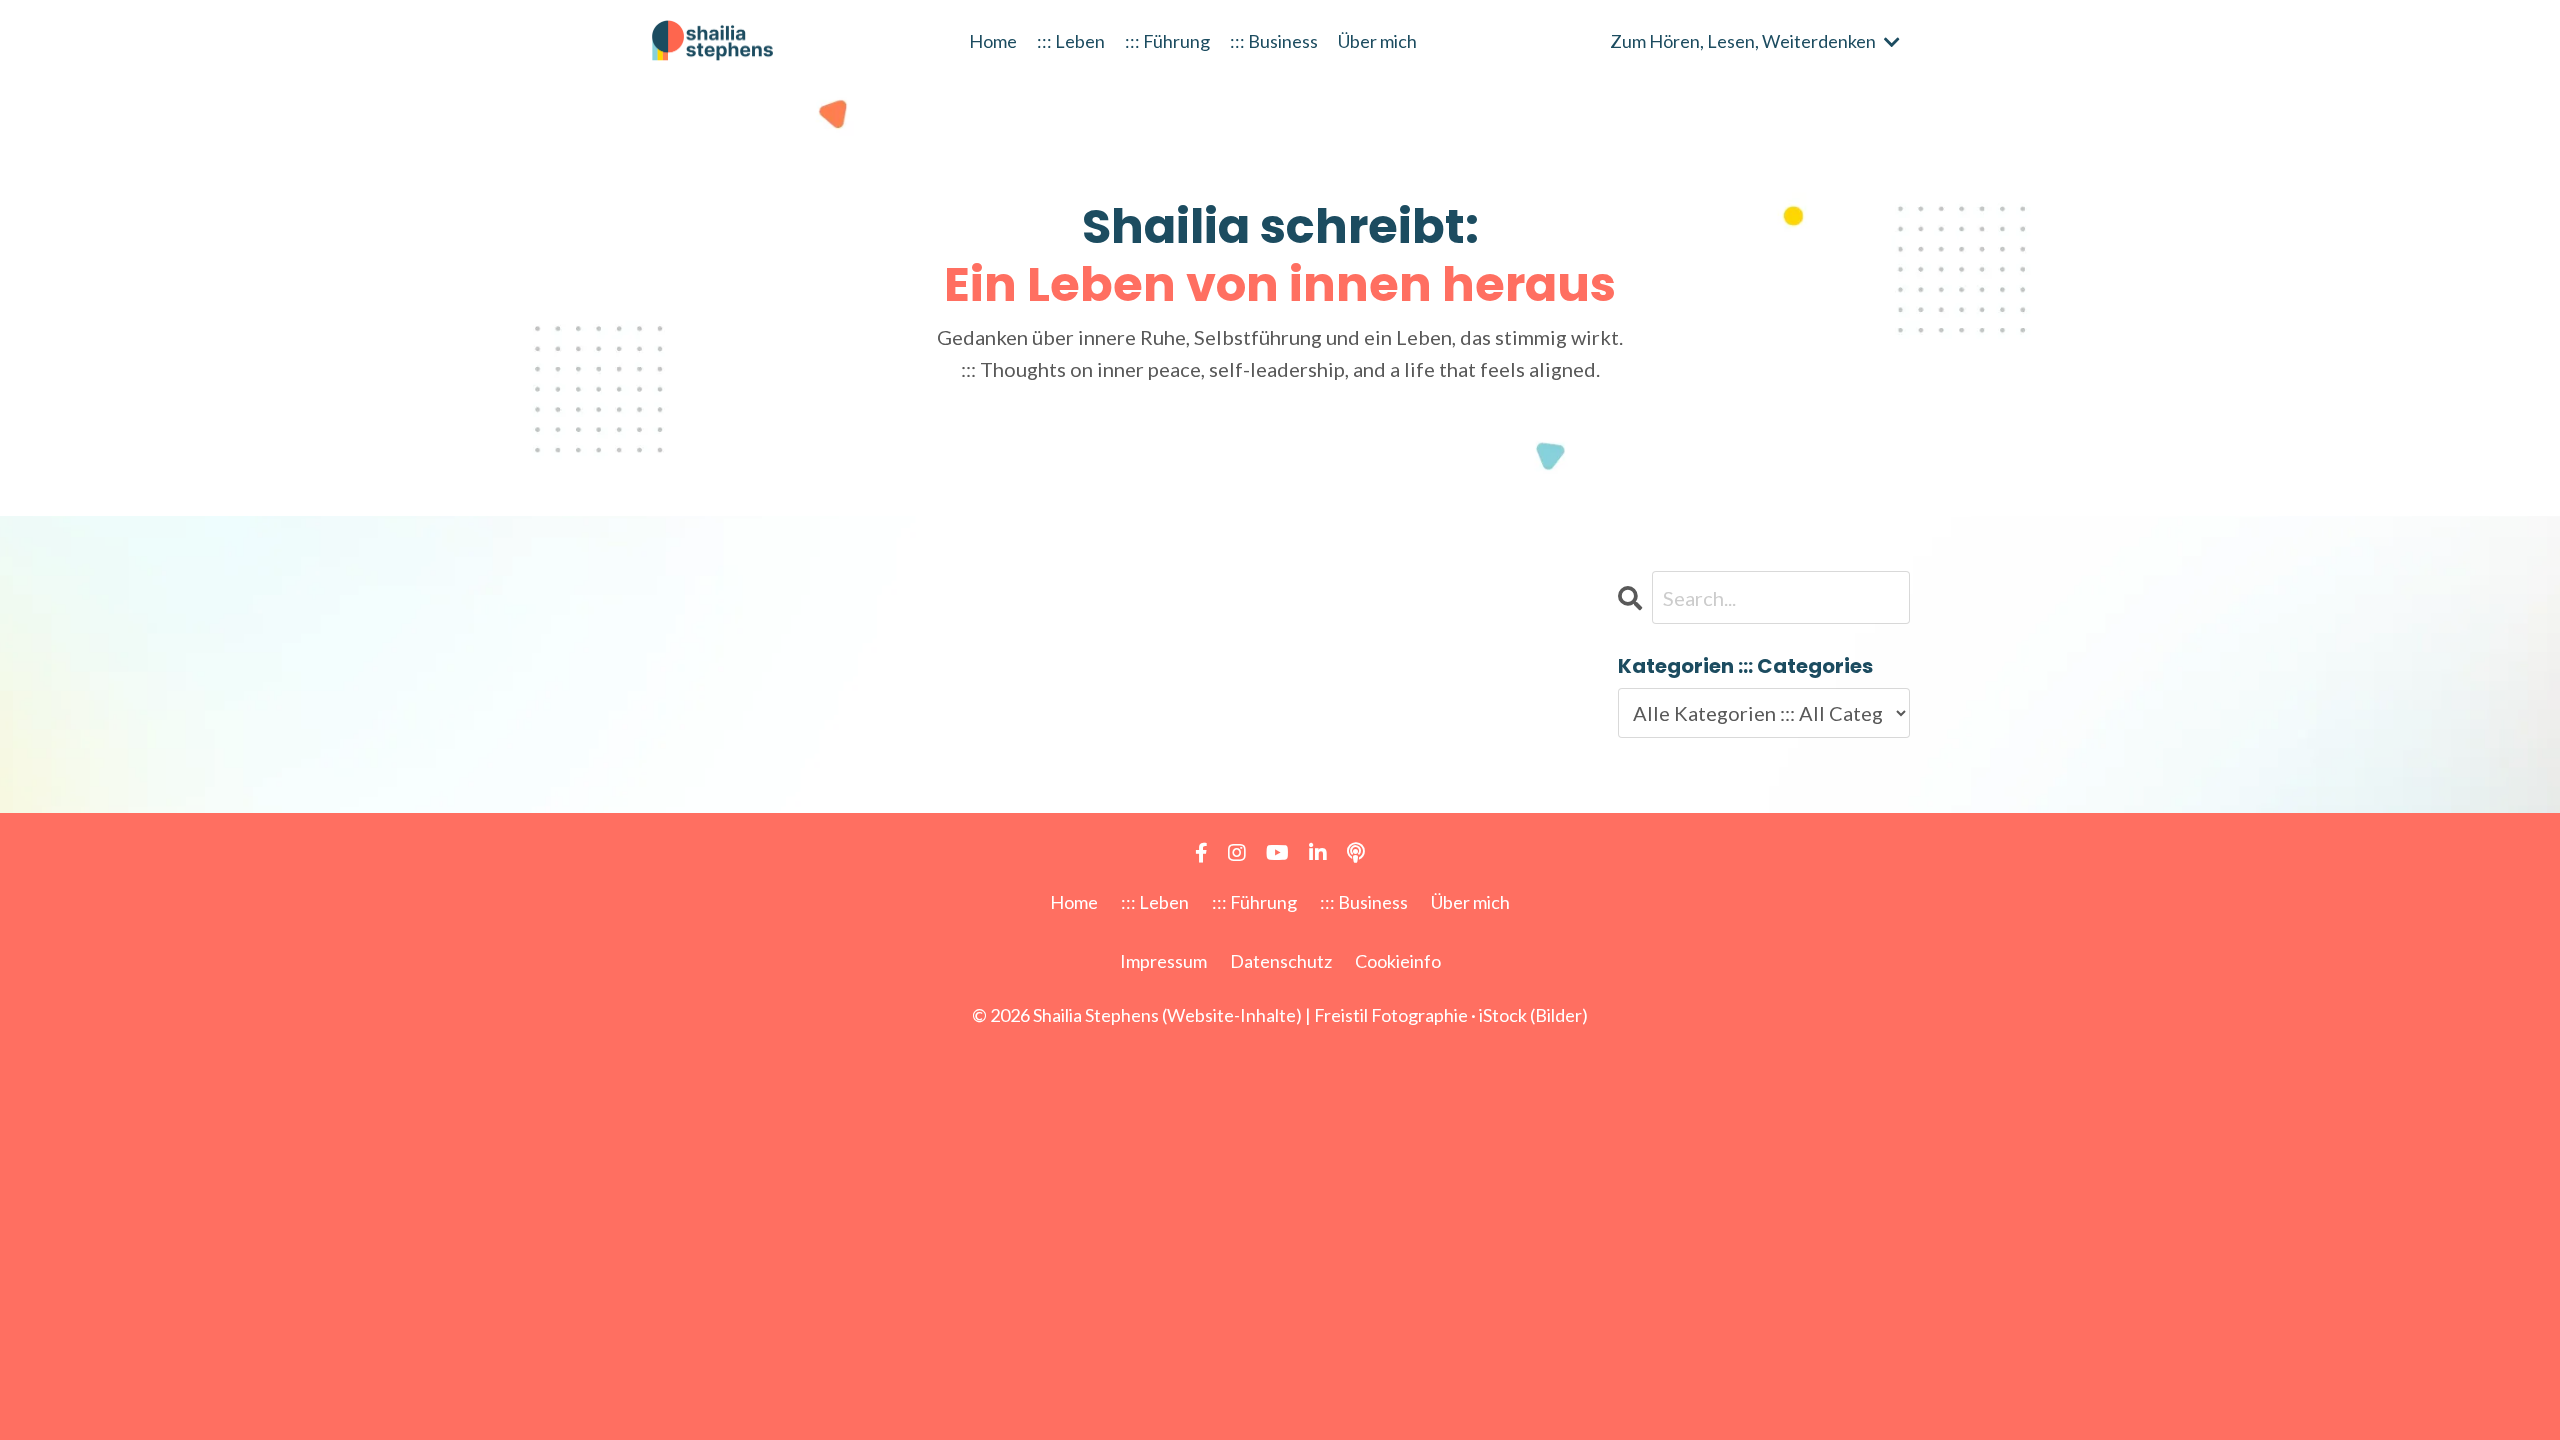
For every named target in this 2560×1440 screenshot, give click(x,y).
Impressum (1163, 961)
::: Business (1274, 41)
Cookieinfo (1398, 961)
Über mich (1377, 41)
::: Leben (1071, 41)
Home (993, 41)
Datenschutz (1281, 961)
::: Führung (1167, 41)
